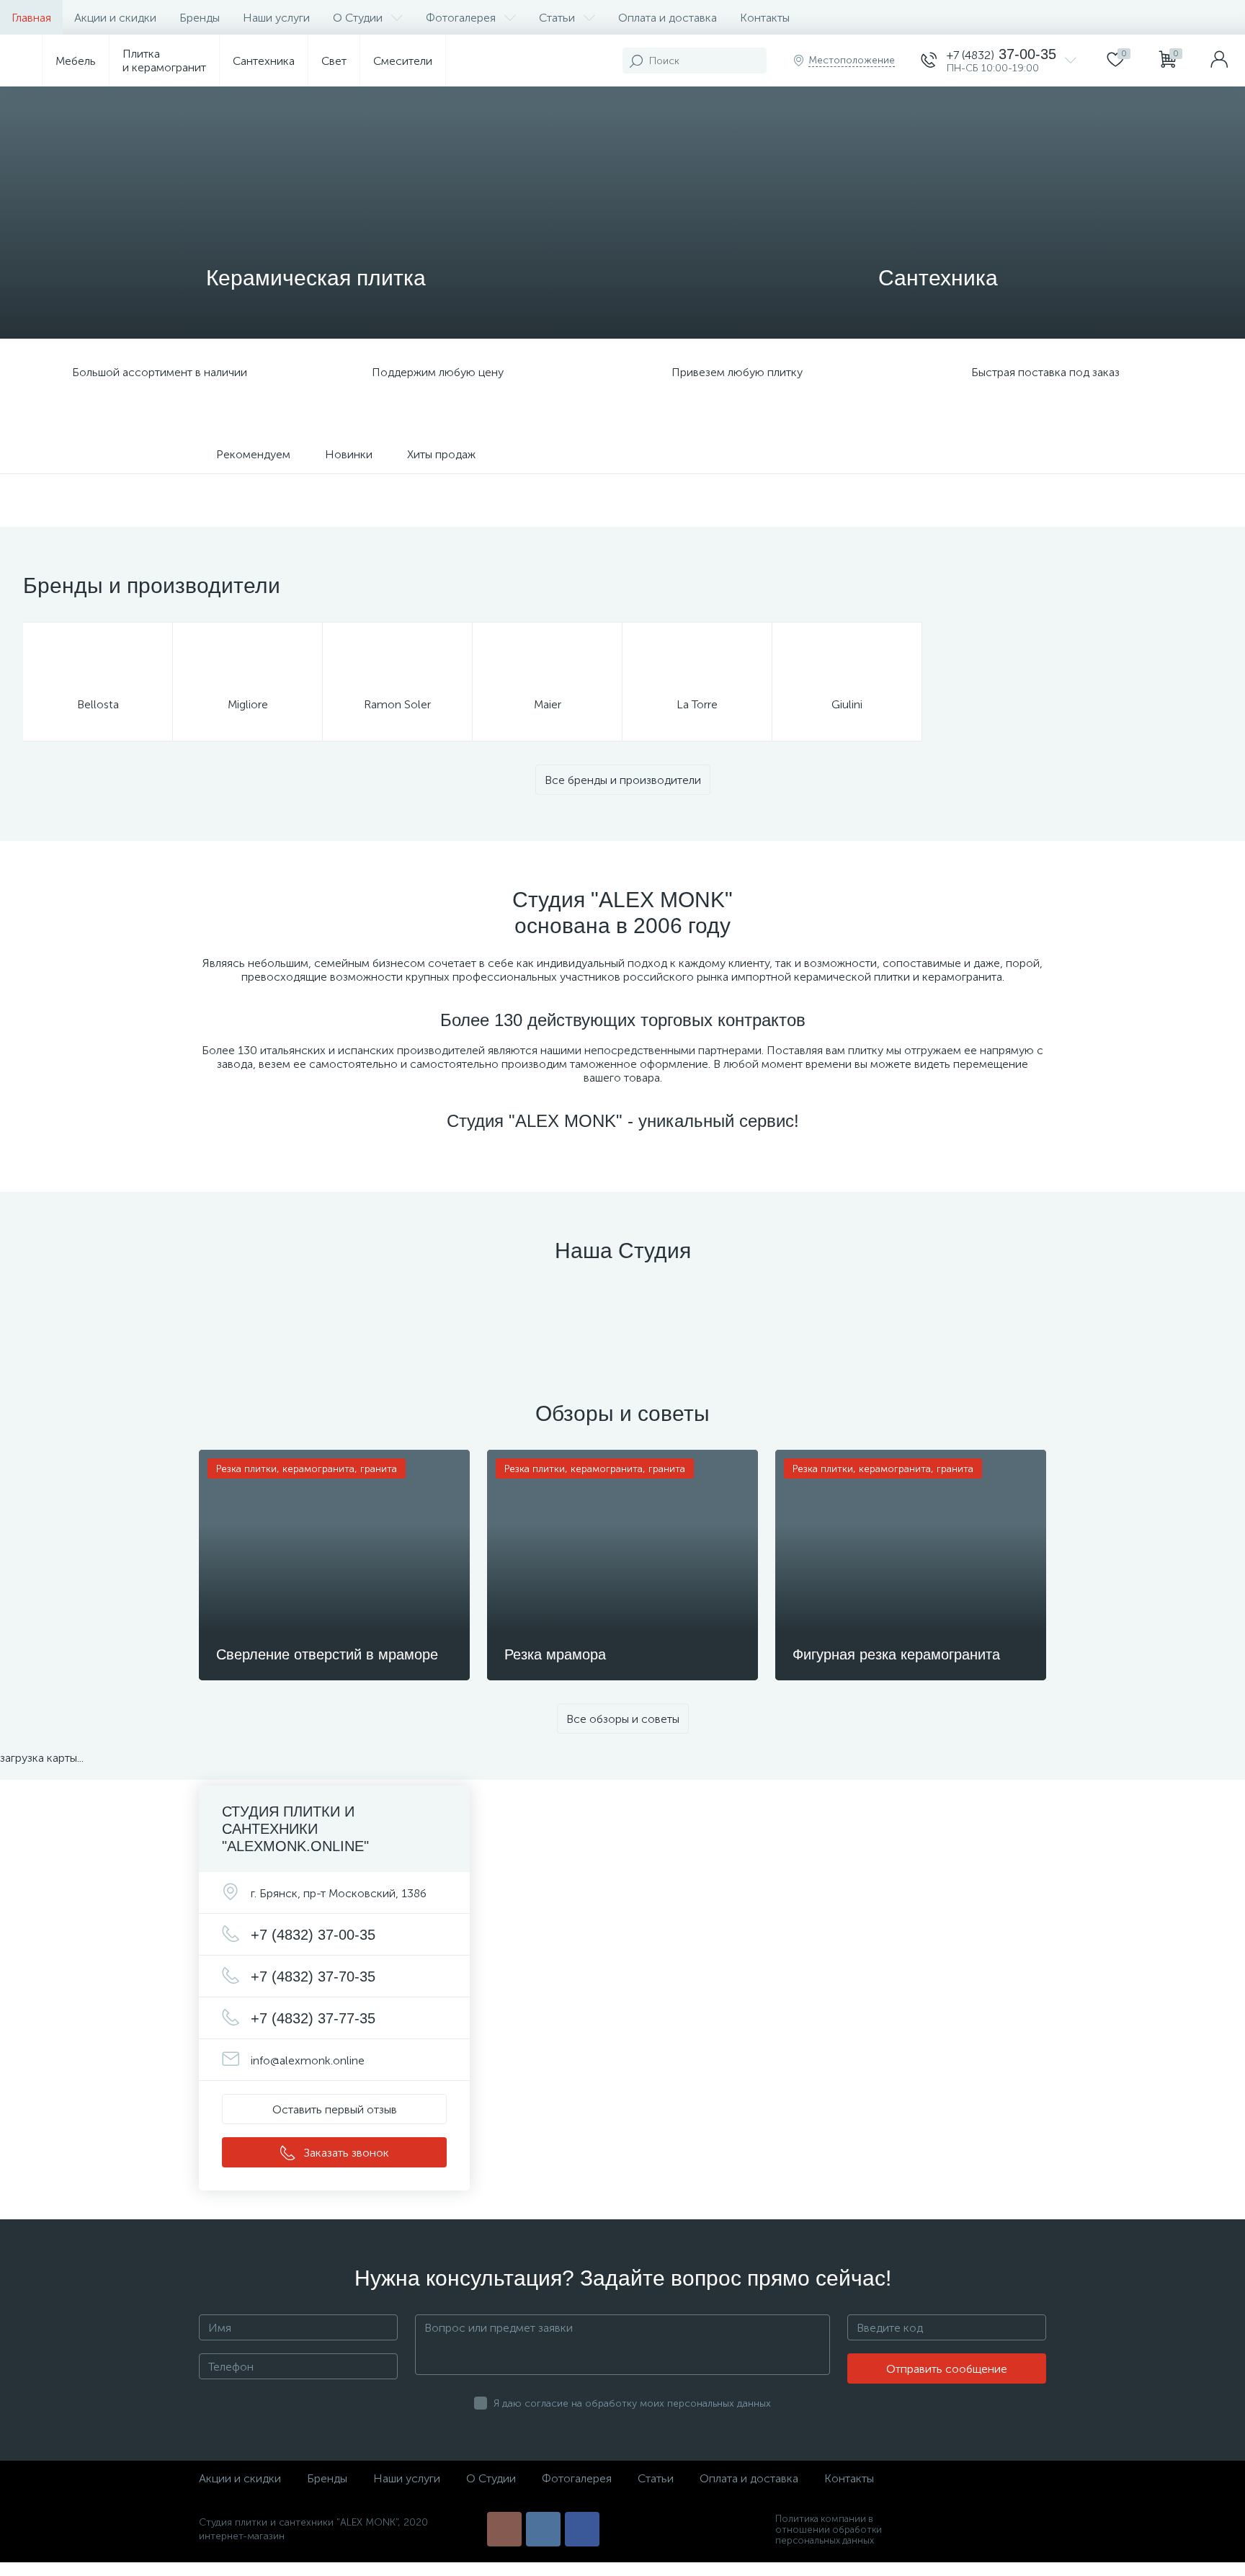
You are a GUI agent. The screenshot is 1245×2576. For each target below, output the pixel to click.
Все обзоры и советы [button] (623, 1719)
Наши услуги (276, 18)
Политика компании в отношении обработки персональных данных (829, 2530)
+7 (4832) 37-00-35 (313, 1935)
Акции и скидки (115, 18)
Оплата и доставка (668, 18)
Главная (31, 18)
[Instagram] (504, 2529)
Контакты (765, 18)
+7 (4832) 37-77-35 (313, 2018)
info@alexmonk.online (308, 2060)
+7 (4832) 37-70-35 (313, 1976)
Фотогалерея (461, 18)
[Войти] (1219, 61)
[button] (334, 2109)
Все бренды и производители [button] (623, 780)
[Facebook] (582, 2529)
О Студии (358, 18)
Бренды (200, 18)
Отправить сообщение (947, 2369)
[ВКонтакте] (543, 2529)
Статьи (557, 18)
